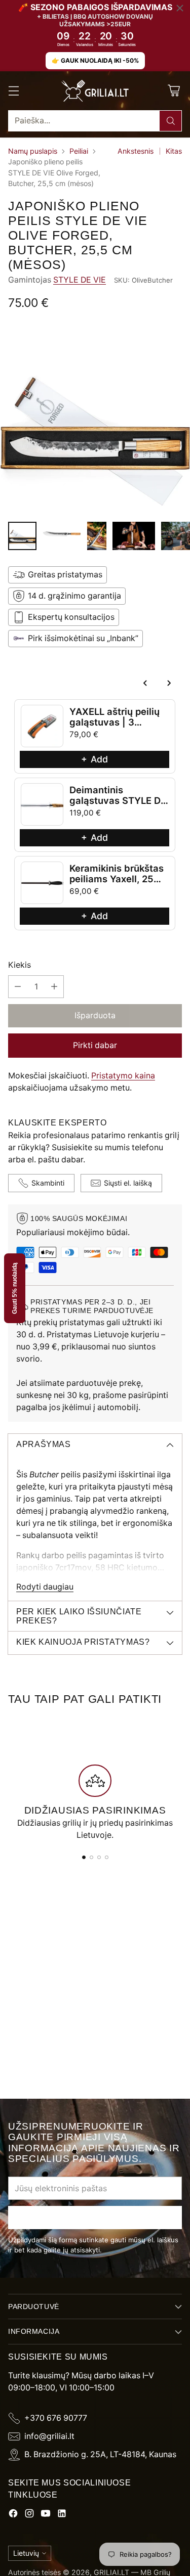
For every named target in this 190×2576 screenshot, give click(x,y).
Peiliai (79, 151)
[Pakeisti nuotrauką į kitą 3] (97, 536)
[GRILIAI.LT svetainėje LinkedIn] (62, 2515)
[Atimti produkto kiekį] (18, 987)
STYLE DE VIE (80, 280)
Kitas (174, 151)
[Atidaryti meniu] (13, 91)
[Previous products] (145, 683)
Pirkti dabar (95, 1045)
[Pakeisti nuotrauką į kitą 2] (62, 536)
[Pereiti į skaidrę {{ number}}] (84, 1857)
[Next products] (169, 683)
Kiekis (20, 965)
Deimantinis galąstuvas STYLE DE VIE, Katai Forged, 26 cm (118, 806)
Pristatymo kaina (123, 1076)
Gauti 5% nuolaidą (15, 1288)
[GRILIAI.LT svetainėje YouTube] (46, 2515)
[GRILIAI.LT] (95, 91)
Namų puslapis (33, 151)
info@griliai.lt (49, 2436)
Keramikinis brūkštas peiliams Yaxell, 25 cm (117, 879)
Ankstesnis (136, 151)
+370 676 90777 (56, 2418)
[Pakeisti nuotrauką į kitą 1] (22, 536)
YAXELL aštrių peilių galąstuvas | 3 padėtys (115, 722)
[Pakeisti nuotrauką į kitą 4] (134, 536)
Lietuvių (26, 2553)
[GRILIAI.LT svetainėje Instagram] (29, 2515)
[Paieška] (171, 121)
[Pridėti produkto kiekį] (54, 987)
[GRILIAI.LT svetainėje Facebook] (13, 2515)
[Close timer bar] (180, 8)
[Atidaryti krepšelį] (174, 91)
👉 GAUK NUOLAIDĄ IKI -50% (95, 60)
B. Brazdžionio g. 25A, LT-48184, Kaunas (100, 2454)
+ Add (94, 759)
